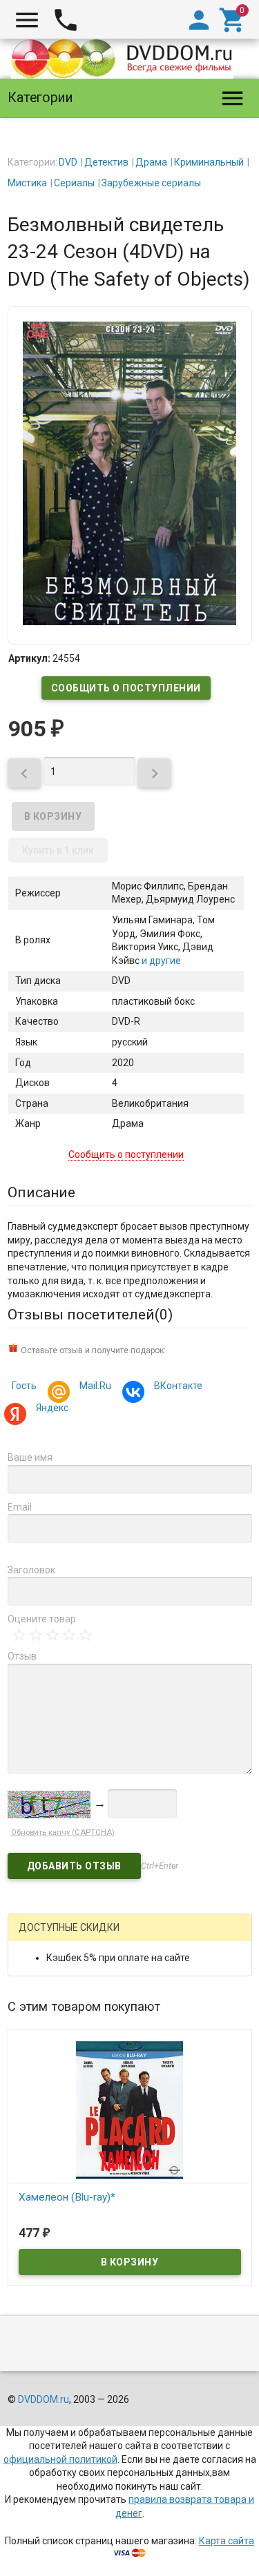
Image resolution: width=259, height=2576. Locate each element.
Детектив (106, 162)
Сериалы (74, 183)
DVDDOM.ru (44, 2399)
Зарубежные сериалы (151, 183)
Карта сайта (227, 2541)
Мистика (27, 183)
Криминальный (209, 162)
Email (20, 1507)
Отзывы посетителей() (90, 1315)
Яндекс (52, 1408)
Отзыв (22, 1656)
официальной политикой (60, 2459)
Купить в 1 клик (58, 850)
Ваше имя (30, 1457)
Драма (151, 162)
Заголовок (31, 1570)
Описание (41, 1192)
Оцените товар (42, 1619)
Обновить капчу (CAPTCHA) (63, 1832)
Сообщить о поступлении (126, 688)
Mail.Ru (95, 1386)
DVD (68, 162)
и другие (160, 961)
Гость (24, 1386)
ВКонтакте (178, 1386)
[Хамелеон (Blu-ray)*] (130, 2110)
